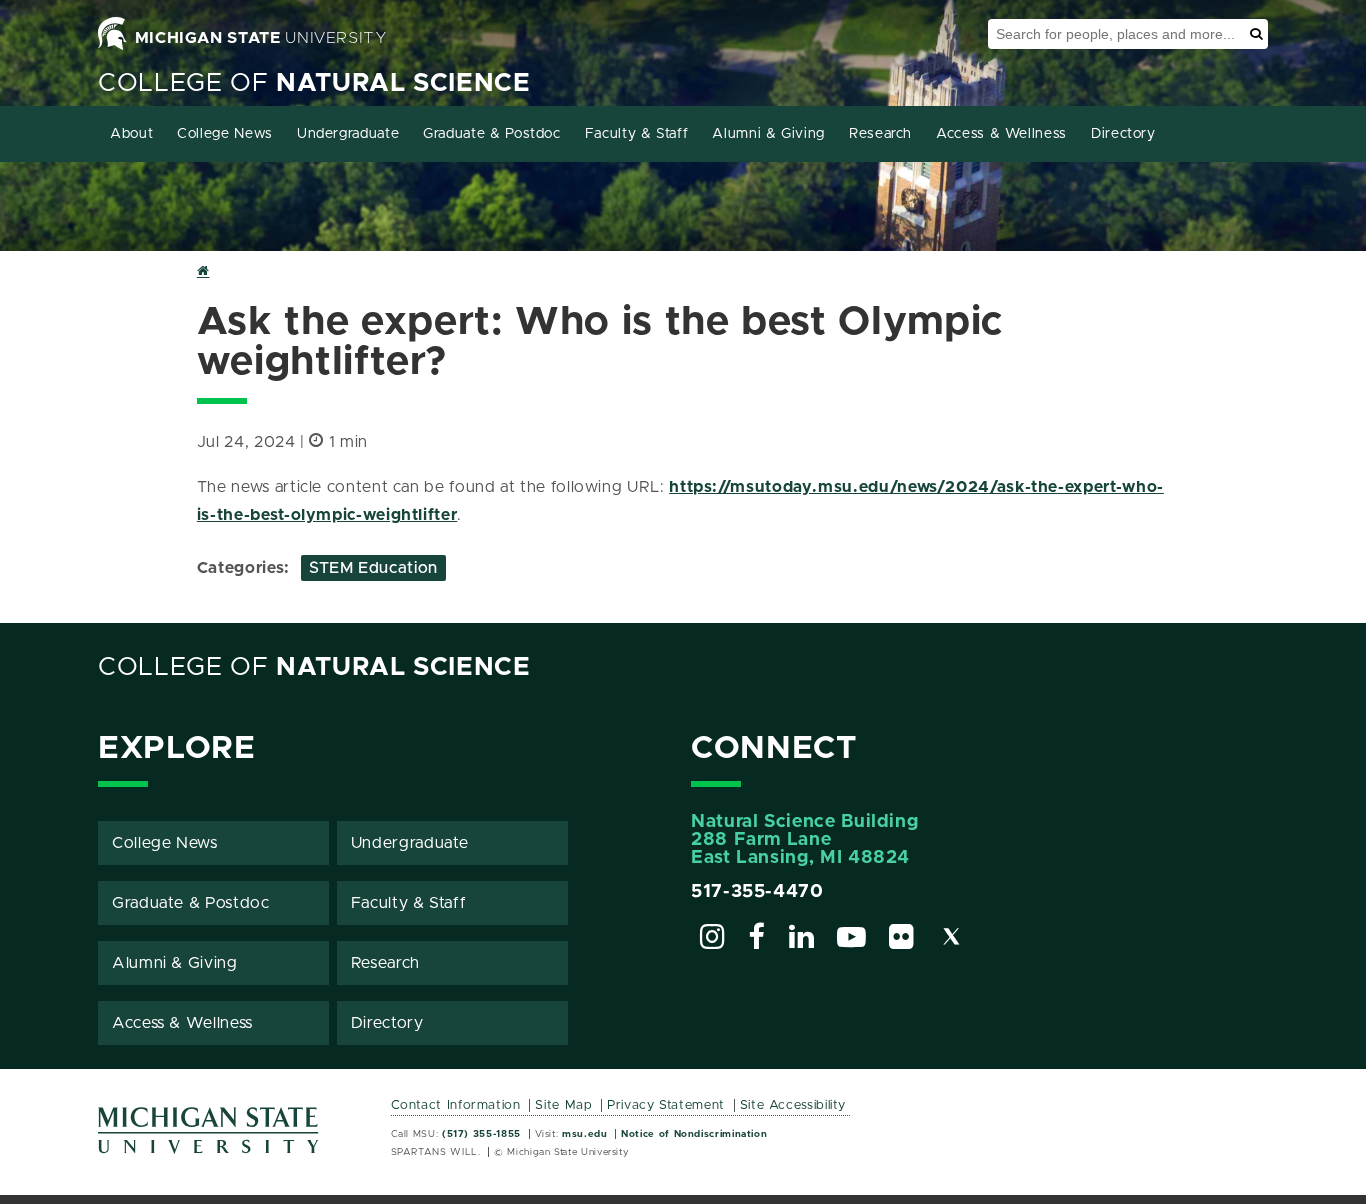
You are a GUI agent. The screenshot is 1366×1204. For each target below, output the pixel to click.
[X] (952, 940)
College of (314, 83)
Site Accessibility (793, 1105)
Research (880, 134)
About (131, 134)
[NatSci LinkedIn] (802, 940)
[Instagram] (713, 940)
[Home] (203, 272)
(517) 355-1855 (481, 1134)
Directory (1123, 134)
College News (225, 134)
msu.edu (584, 1134)
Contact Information (456, 1105)
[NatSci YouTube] (852, 940)
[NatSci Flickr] (902, 940)
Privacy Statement (666, 1105)
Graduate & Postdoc (492, 134)
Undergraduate (348, 134)
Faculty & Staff (637, 134)
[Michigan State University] (209, 1137)
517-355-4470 (757, 892)
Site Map (563, 1105)
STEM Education (373, 568)
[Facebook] (757, 940)
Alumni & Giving (768, 134)
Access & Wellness (1001, 134)
